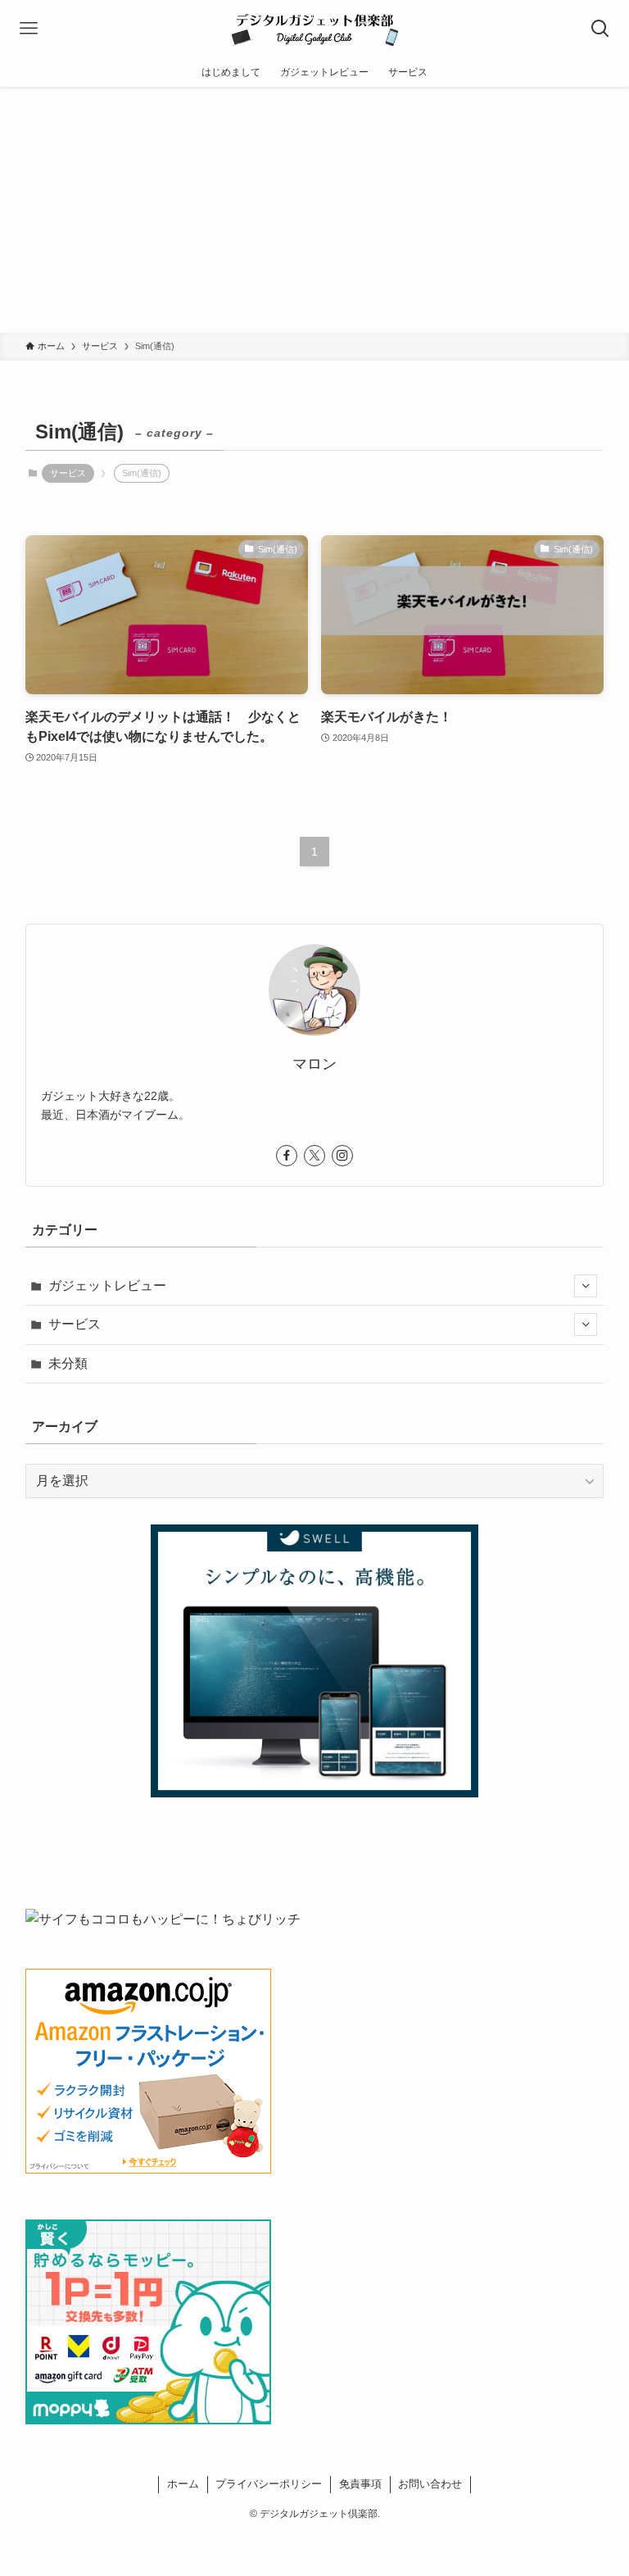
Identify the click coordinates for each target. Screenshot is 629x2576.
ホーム (183, 2484)
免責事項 (360, 2484)
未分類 (68, 1363)
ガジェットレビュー (107, 1286)
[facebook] (287, 1156)
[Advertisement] (314, 210)
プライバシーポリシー (269, 2484)
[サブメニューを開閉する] (586, 1286)
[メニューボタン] (29, 29)
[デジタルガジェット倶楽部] (314, 29)
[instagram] (342, 1156)
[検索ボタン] (600, 29)
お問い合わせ (430, 2484)
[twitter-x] (314, 1156)
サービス (68, 473)
